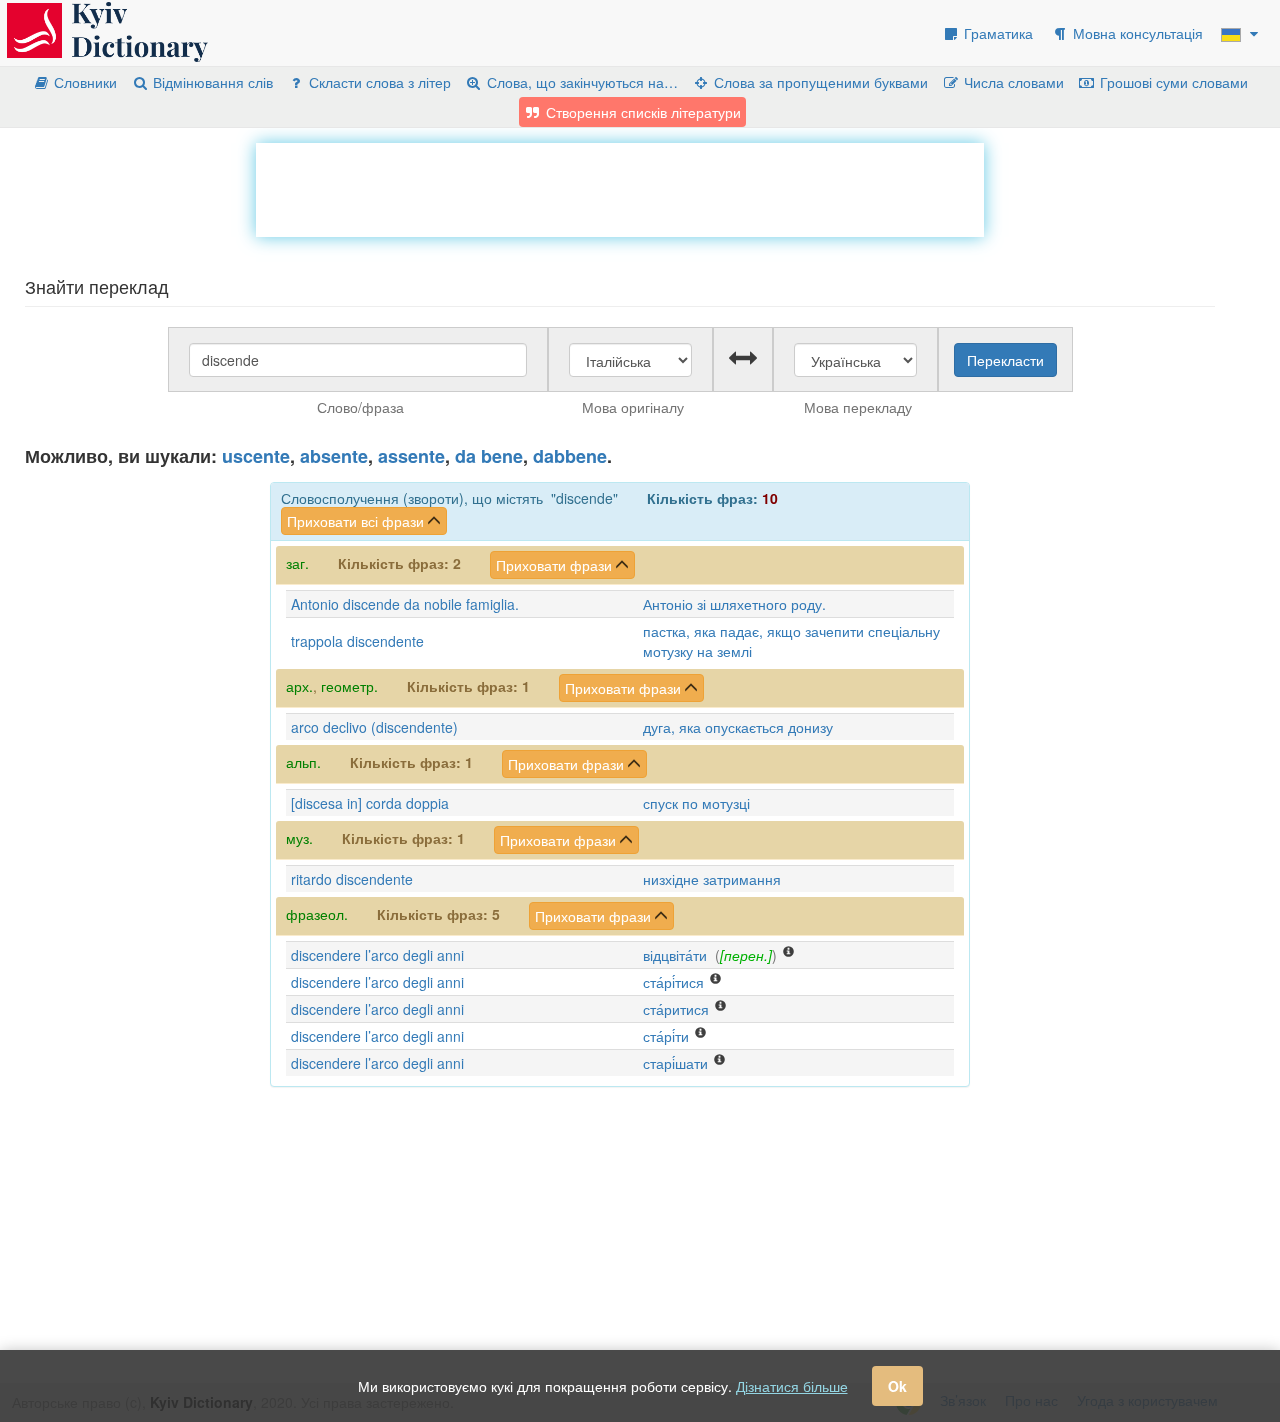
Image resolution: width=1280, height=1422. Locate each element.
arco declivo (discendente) (374, 727)
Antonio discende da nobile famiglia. (405, 604)
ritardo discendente (352, 879)
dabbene (570, 456)
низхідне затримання (712, 879)
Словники (83, 82)
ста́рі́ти (666, 1036)
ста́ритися (676, 1009)
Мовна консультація (1136, 33)
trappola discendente (357, 641)
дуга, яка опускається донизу (738, 727)
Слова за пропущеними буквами (819, 82)
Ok (897, 1386)
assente (411, 456)
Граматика (996, 33)
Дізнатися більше (792, 1386)
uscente (256, 456)
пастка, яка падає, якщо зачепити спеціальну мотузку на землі (791, 641)
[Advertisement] (620, 188)
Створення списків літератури (641, 112)
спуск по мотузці (696, 803)
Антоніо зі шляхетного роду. (734, 604)
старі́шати (675, 1063)
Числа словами (1012, 82)
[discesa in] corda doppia (370, 803)
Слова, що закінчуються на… (580, 82)
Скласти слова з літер (378, 82)
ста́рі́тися (673, 982)
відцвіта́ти (675, 955)
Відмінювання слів (211, 82)
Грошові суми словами (1172, 82)
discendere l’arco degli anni (377, 955)
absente (334, 456)
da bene (489, 456)
